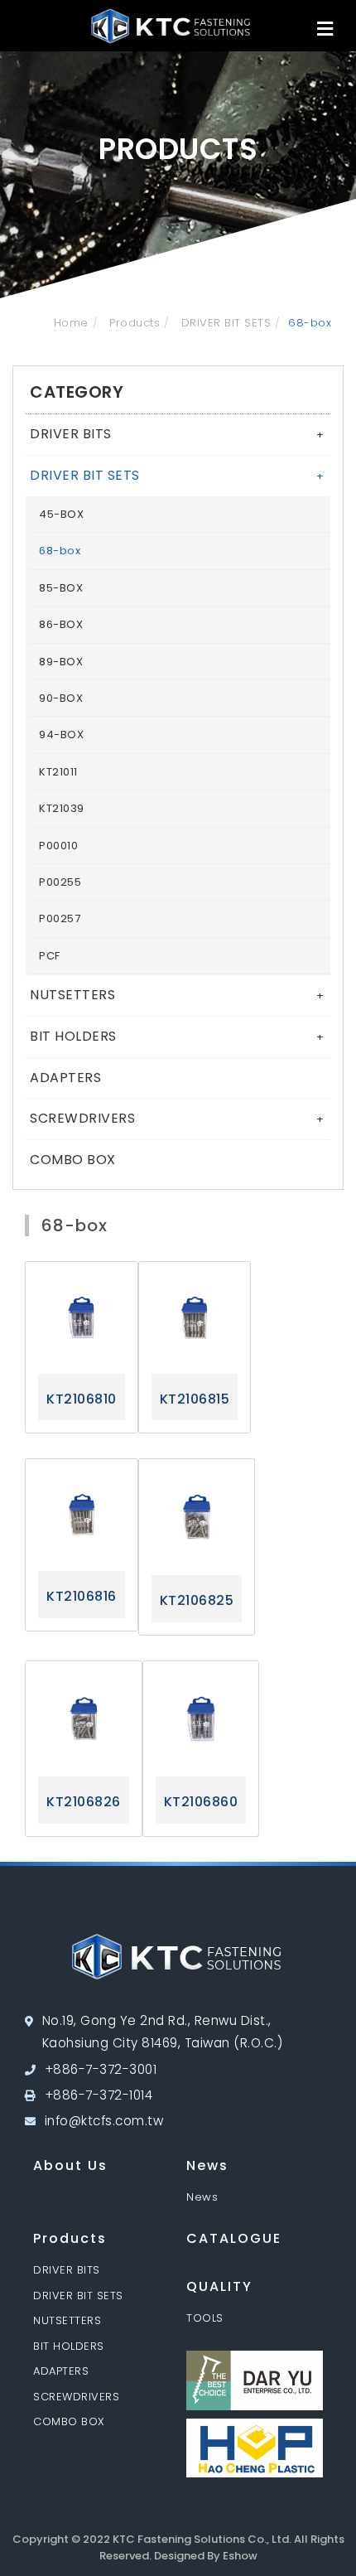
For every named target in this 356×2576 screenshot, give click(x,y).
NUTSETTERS (177, 995)
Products (133, 323)
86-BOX (61, 624)
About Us (70, 2165)
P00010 (58, 846)
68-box (60, 551)
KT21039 (62, 808)
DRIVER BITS (177, 434)
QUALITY (219, 2286)
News (207, 2165)
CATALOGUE (234, 2238)
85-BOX (61, 588)
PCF (50, 956)
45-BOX (61, 514)
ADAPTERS (65, 1078)
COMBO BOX (73, 1160)
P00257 (60, 918)
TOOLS (205, 2318)
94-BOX (61, 735)
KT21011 (58, 772)
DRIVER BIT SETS (224, 323)
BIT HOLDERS (177, 1036)
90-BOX (61, 698)
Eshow (240, 2556)
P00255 (60, 882)
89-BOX (61, 662)
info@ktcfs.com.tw (104, 2121)
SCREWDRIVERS (177, 1118)
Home (71, 323)
